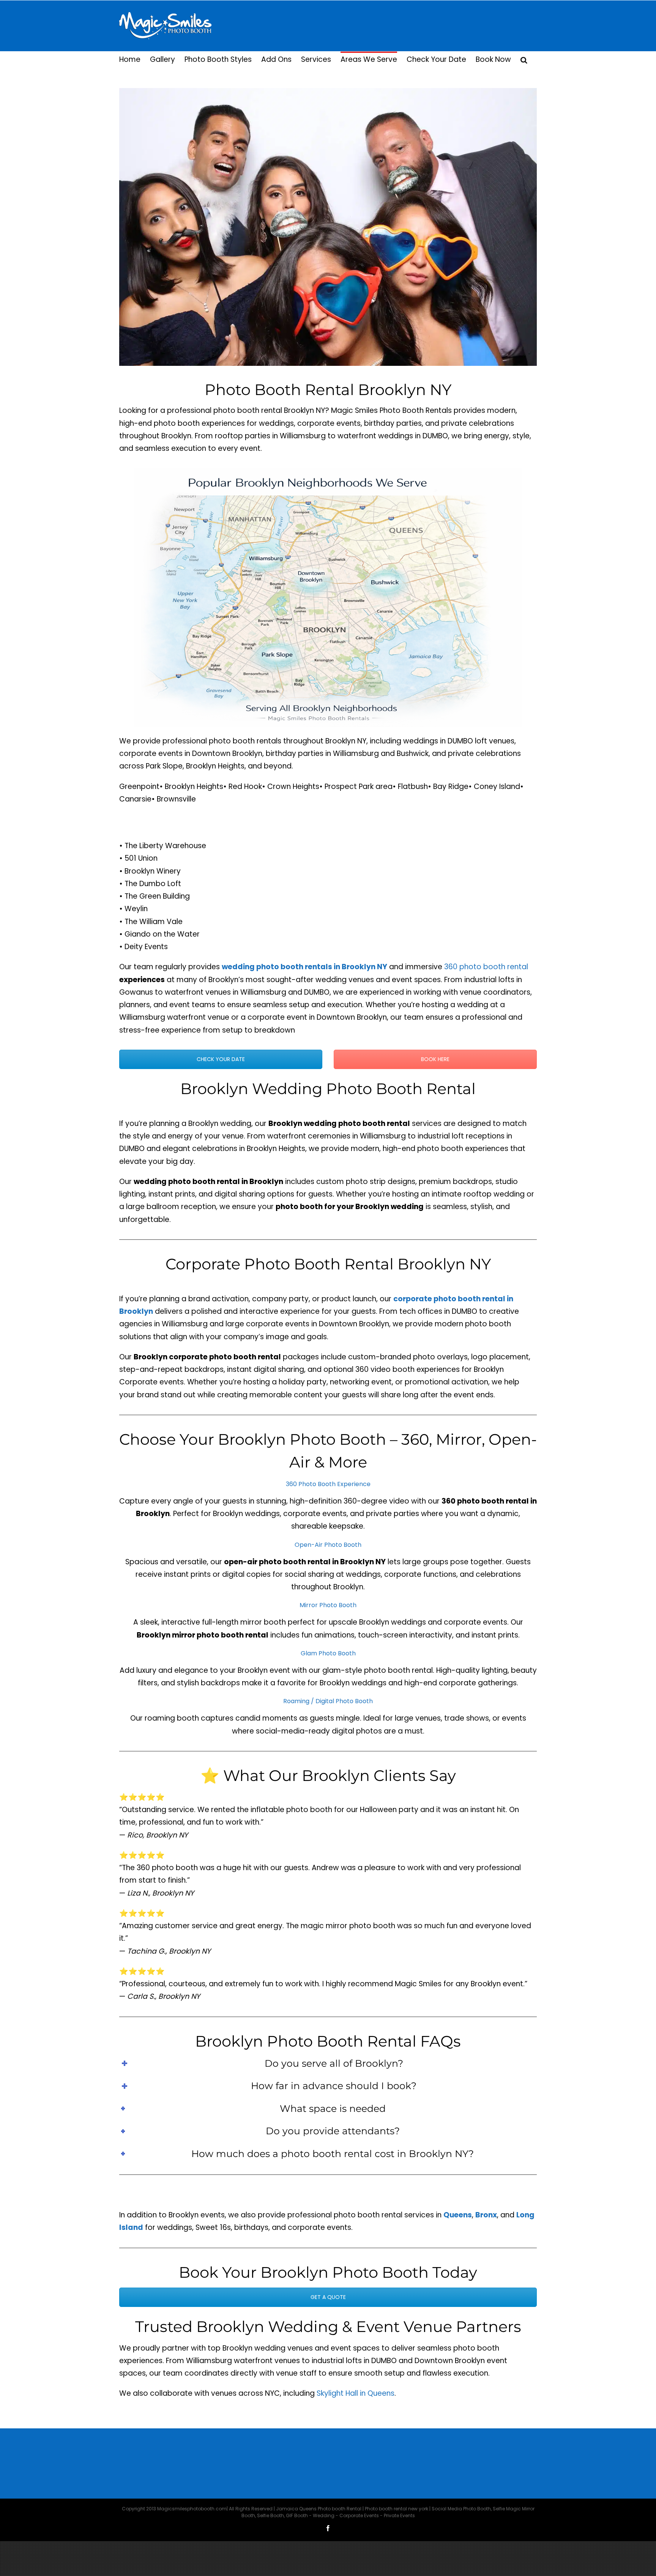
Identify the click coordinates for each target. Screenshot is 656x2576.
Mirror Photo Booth (328, 1605)
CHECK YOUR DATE (221, 1059)
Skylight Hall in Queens (356, 2393)
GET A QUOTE (328, 2297)
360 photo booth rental (486, 967)
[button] (524, 59)
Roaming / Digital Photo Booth (328, 1701)
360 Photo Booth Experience (328, 1484)
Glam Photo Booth (328, 1653)
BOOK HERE (435, 1059)
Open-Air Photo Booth (328, 1545)
